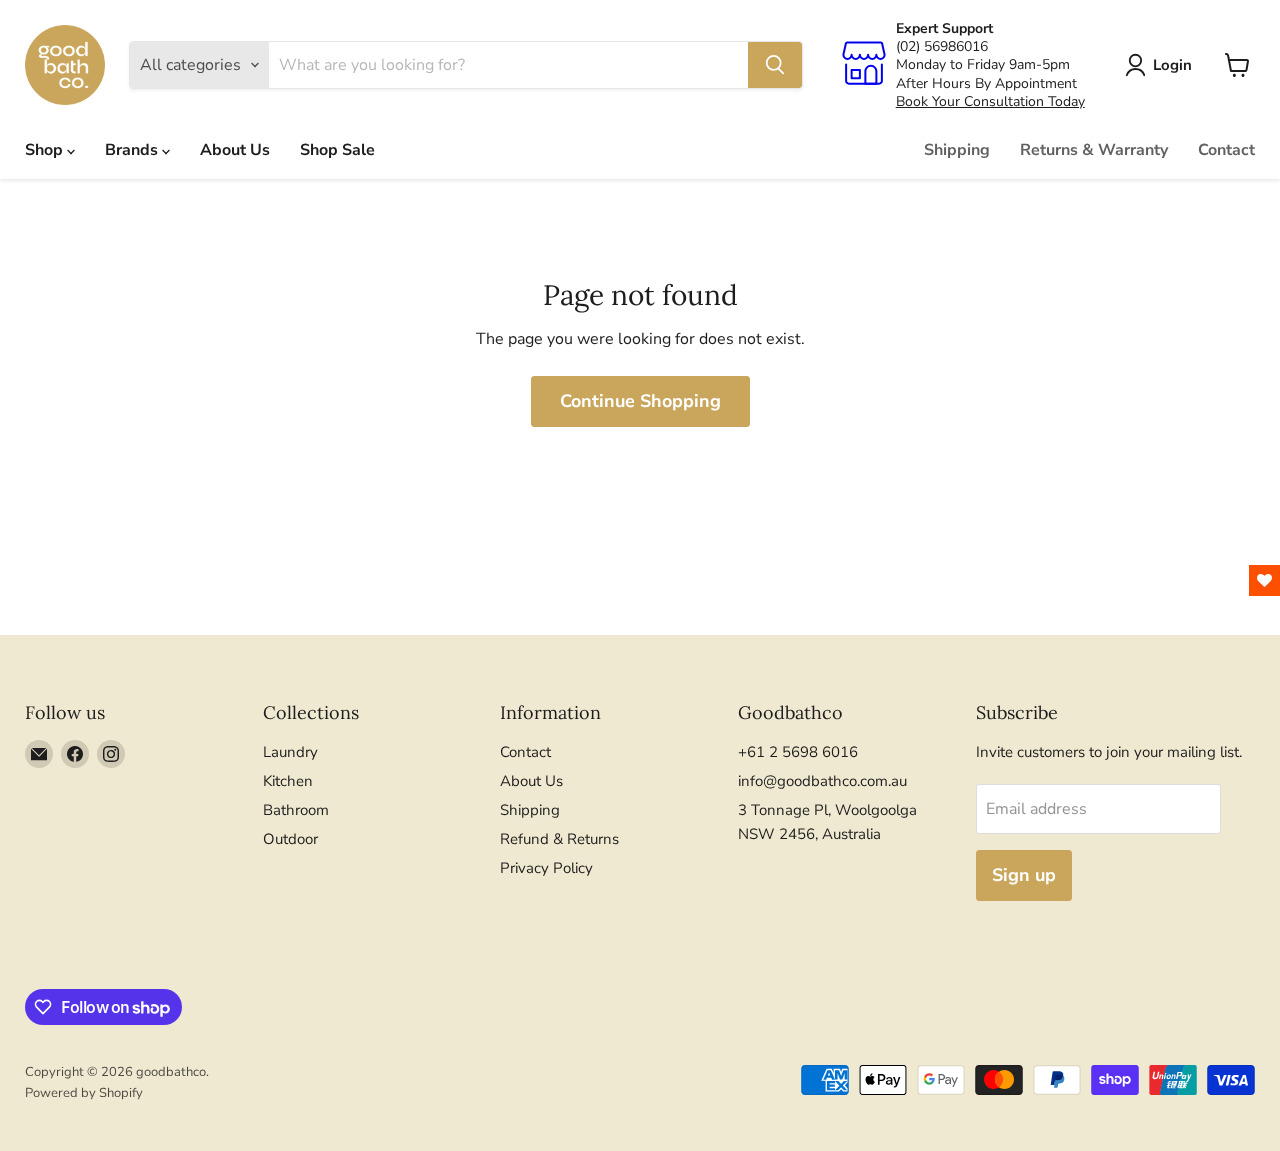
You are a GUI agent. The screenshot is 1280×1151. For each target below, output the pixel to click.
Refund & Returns (559, 839)
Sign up (1024, 875)
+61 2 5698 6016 (798, 752)
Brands (133, 150)
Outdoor (290, 839)
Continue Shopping (640, 401)
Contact (1226, 150)
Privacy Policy (546, 868)
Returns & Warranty (1094, 150)
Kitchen (288, 781)
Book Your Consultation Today (990, 101)
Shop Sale (337, 150)
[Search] (775, 65)
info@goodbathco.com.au (822, 781)
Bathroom (296, 810)
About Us (235, 150)
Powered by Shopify (84, 1093)
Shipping (957, 150)
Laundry (290, 752)
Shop (46, 150)
